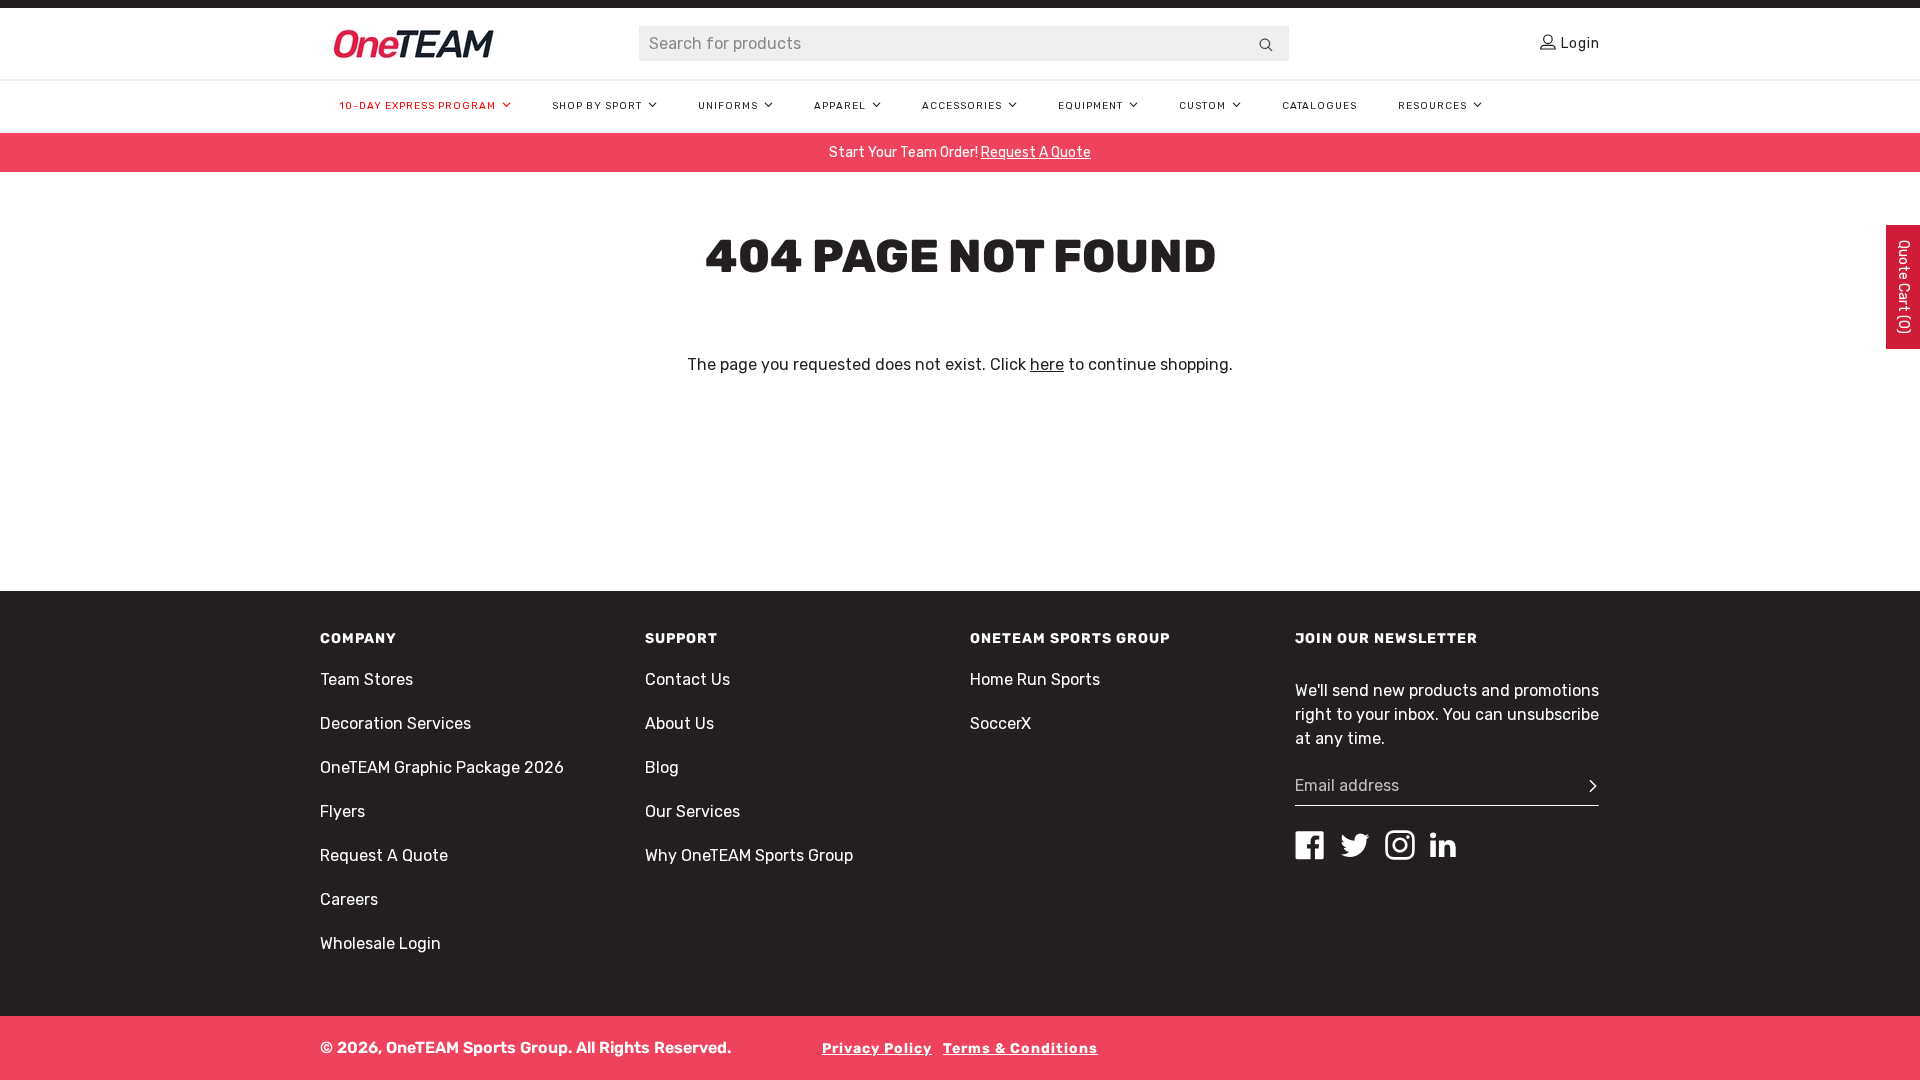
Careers (349, 899)
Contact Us (687, 679)
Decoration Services (395, 723)
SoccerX (1000, 723)
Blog (662, 767)
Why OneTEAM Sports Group (749, 855)
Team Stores (366, 679)
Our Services (692, 811)
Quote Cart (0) (1903, 287)
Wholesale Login (380, 943)
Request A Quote (384, 855)
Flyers (342, 811)
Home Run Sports (1035, 679)
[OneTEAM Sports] (414, 44)
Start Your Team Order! (960, 152)
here (1047, 364)
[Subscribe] (1584, 786)
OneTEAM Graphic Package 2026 (442, 767)
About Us (679, 723)
